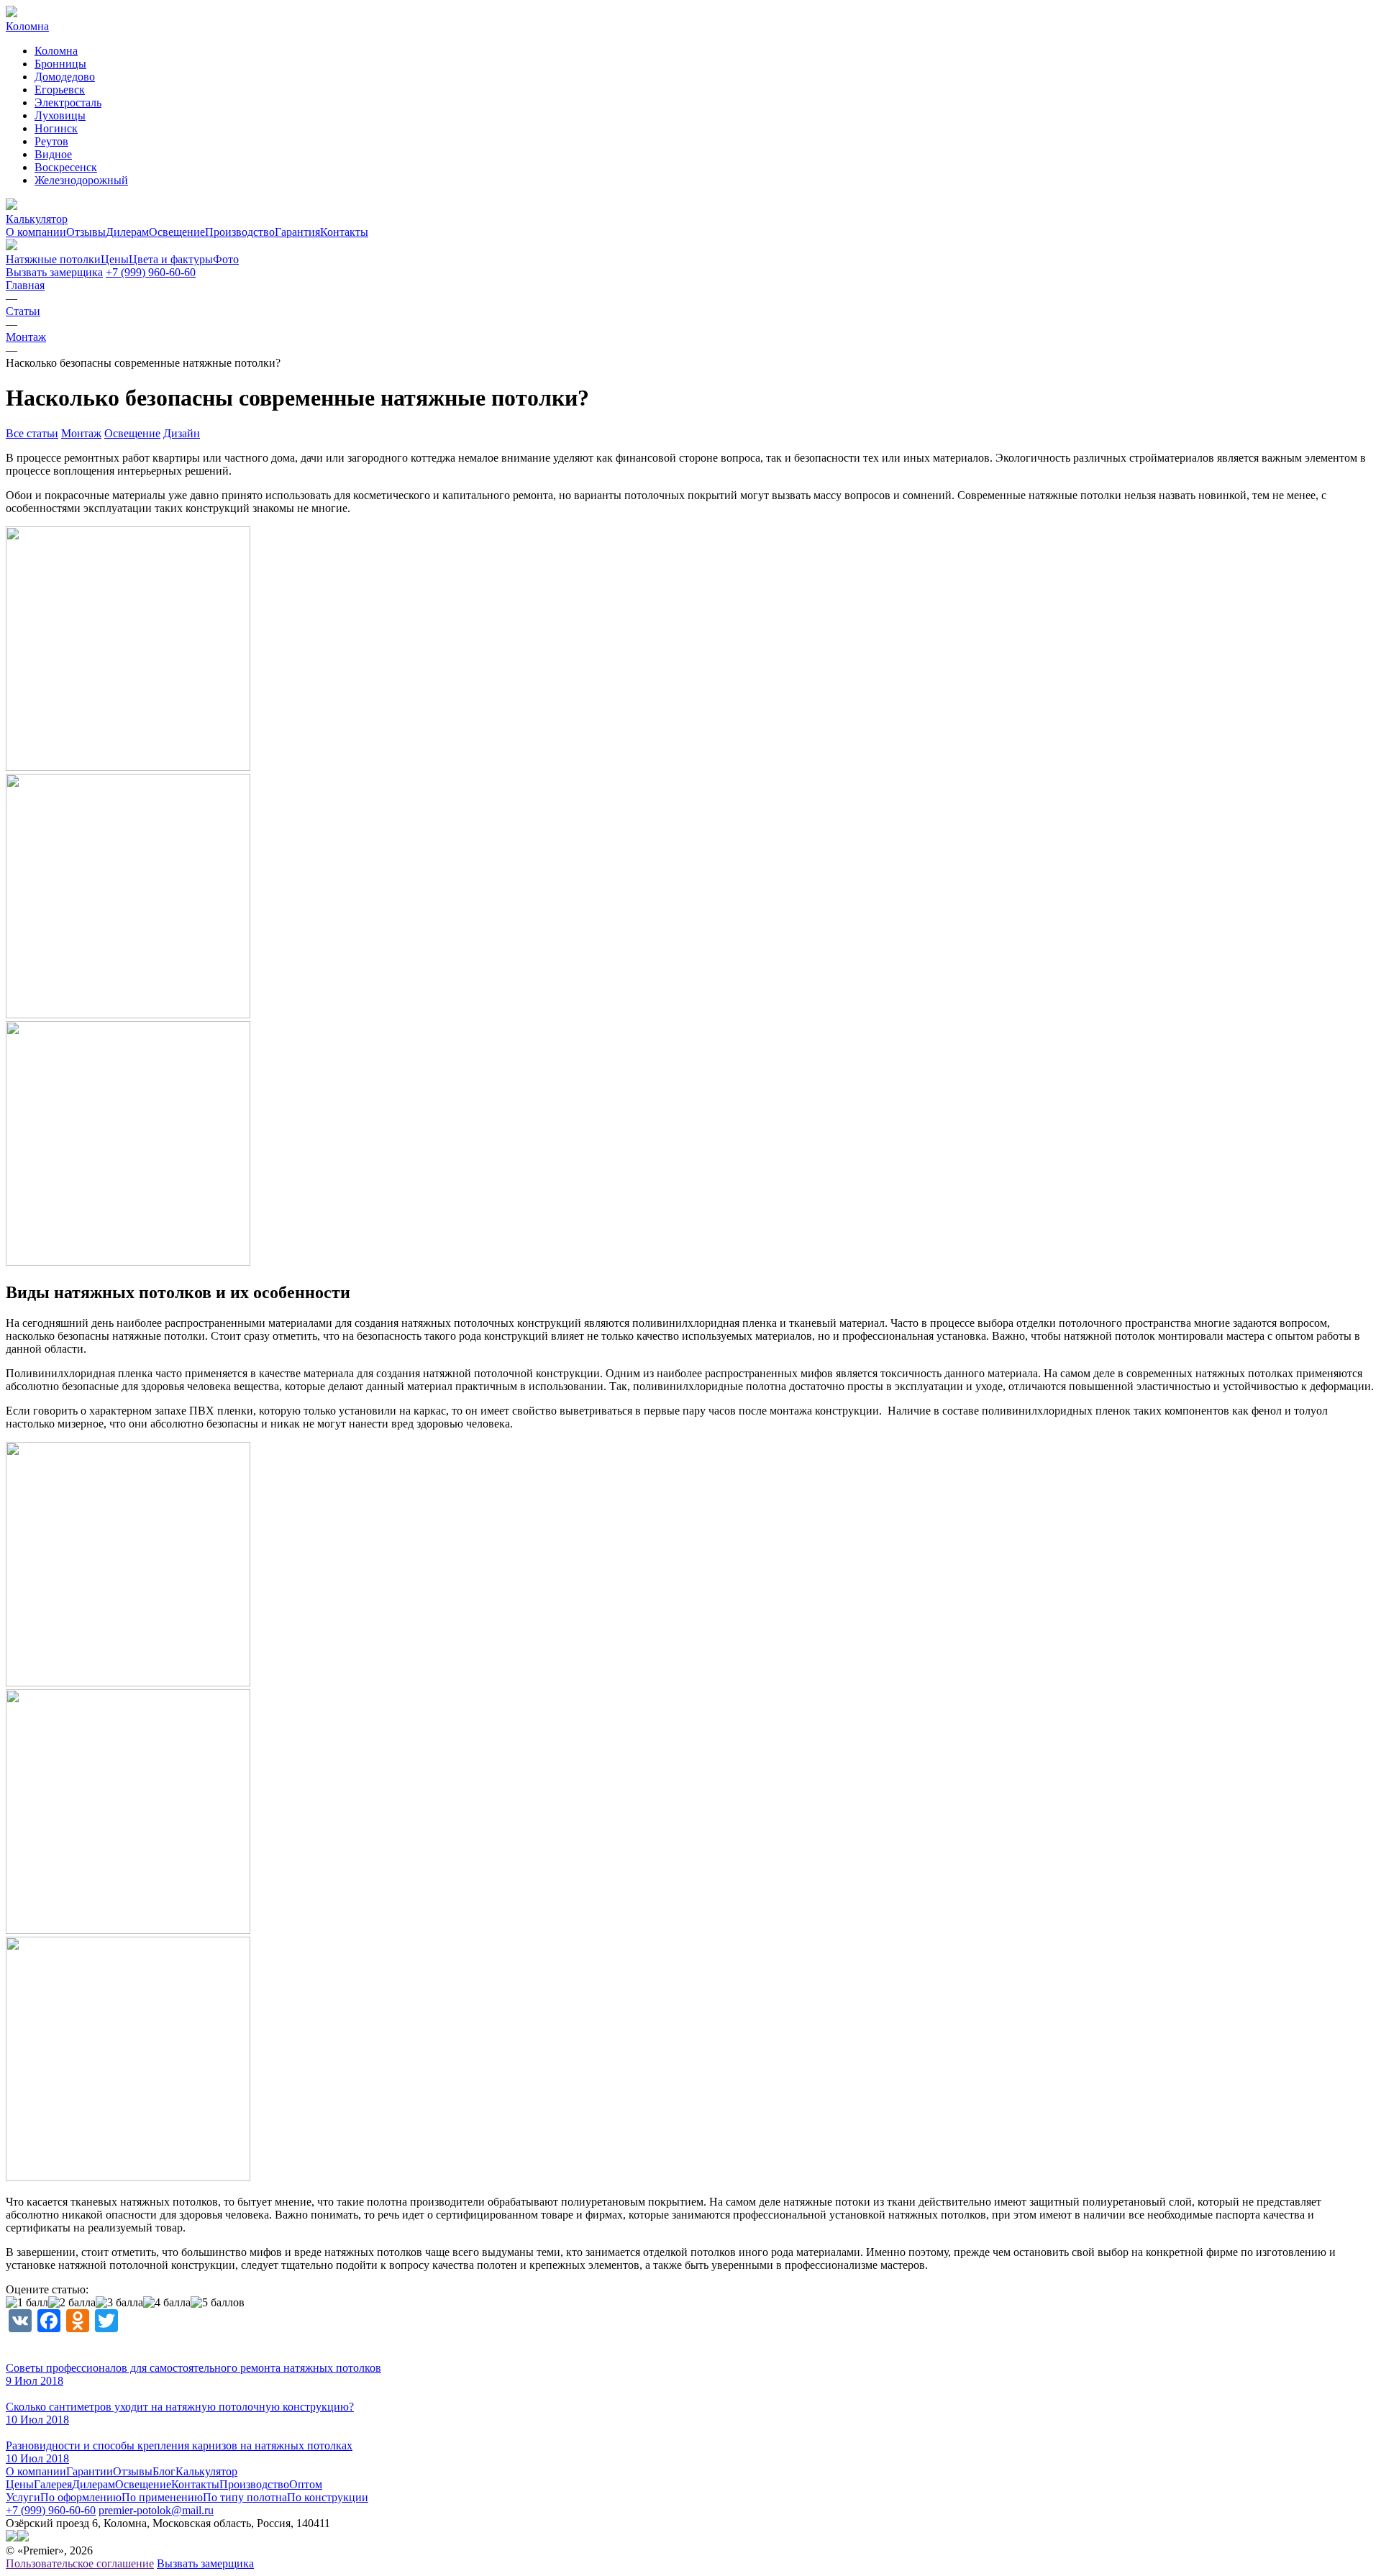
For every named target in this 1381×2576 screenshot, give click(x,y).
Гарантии (90, 2471)
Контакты (344, 232)
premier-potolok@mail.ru (156, 2510)
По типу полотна (245, 2497)
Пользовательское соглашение (80, 2563)
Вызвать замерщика (54, 272)
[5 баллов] (218, 2303)
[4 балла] (167, 2303)
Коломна (56, 51)
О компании (36, 232)
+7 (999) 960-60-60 (151, 272)
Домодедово (65, 77)
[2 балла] (72, 2303)
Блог (164, 2471)
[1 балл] (27, 2303)
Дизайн (182, 433)
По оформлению (81, 2497)
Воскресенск (66, 167)
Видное (53, 154)
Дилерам (127, 232)
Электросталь (68, 102)
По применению (162, 2497)
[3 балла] (119, 2303)
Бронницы (60, 64)
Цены (20, 2484)
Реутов (51, 141)
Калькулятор (206, 2471)
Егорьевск (60, 90)
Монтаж (26, 337)
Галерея (53, 2484)
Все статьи (32, 433)
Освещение (177, 232)
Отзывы (86, 232)
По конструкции (328, 2497)
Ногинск (56, 128)
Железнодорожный (81, 180)
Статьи (23, 311)
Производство (240, 232)
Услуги (23, 2497)
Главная (25, 285)
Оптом (306, 2484)
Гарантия (297, 232)
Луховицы (60, 115)
